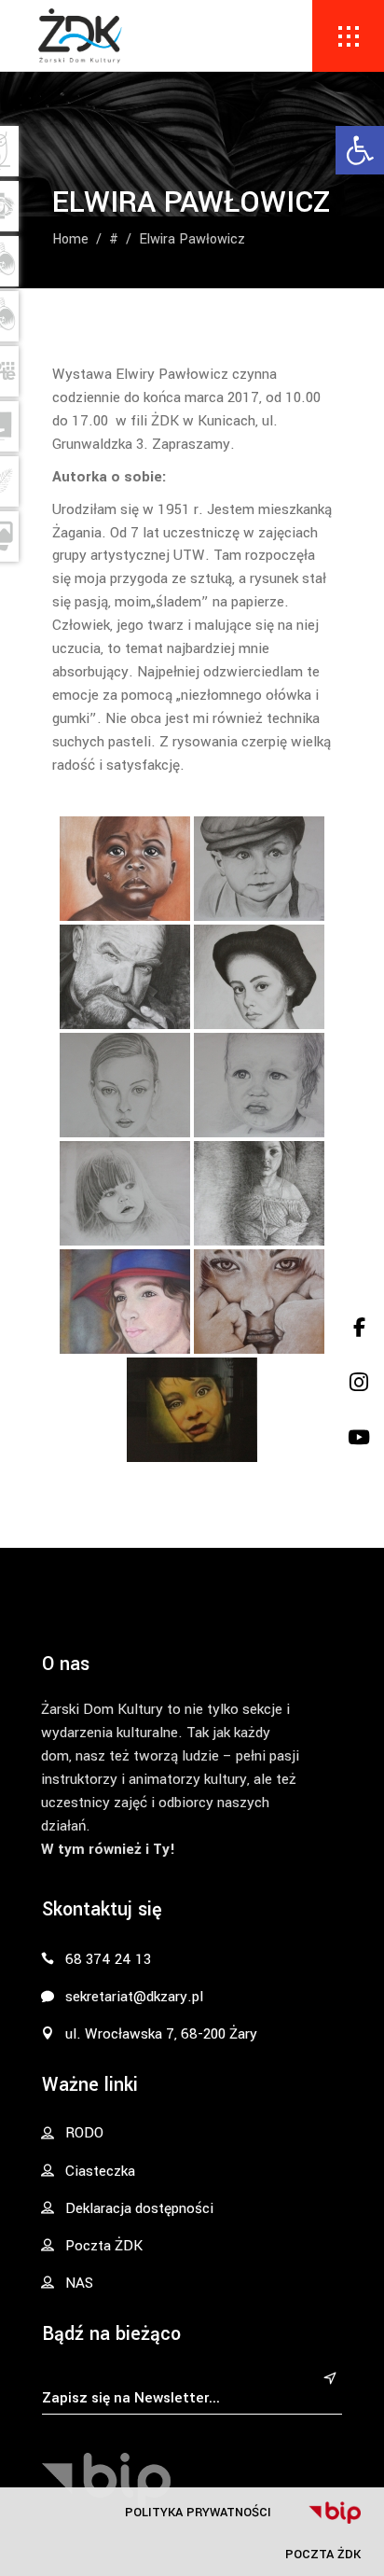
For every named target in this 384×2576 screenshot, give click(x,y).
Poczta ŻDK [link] (323, 2554)
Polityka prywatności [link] (198, 2512)
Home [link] (70, 239)
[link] (360, 150)
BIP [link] (335, 2513)
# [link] (114, 239)
